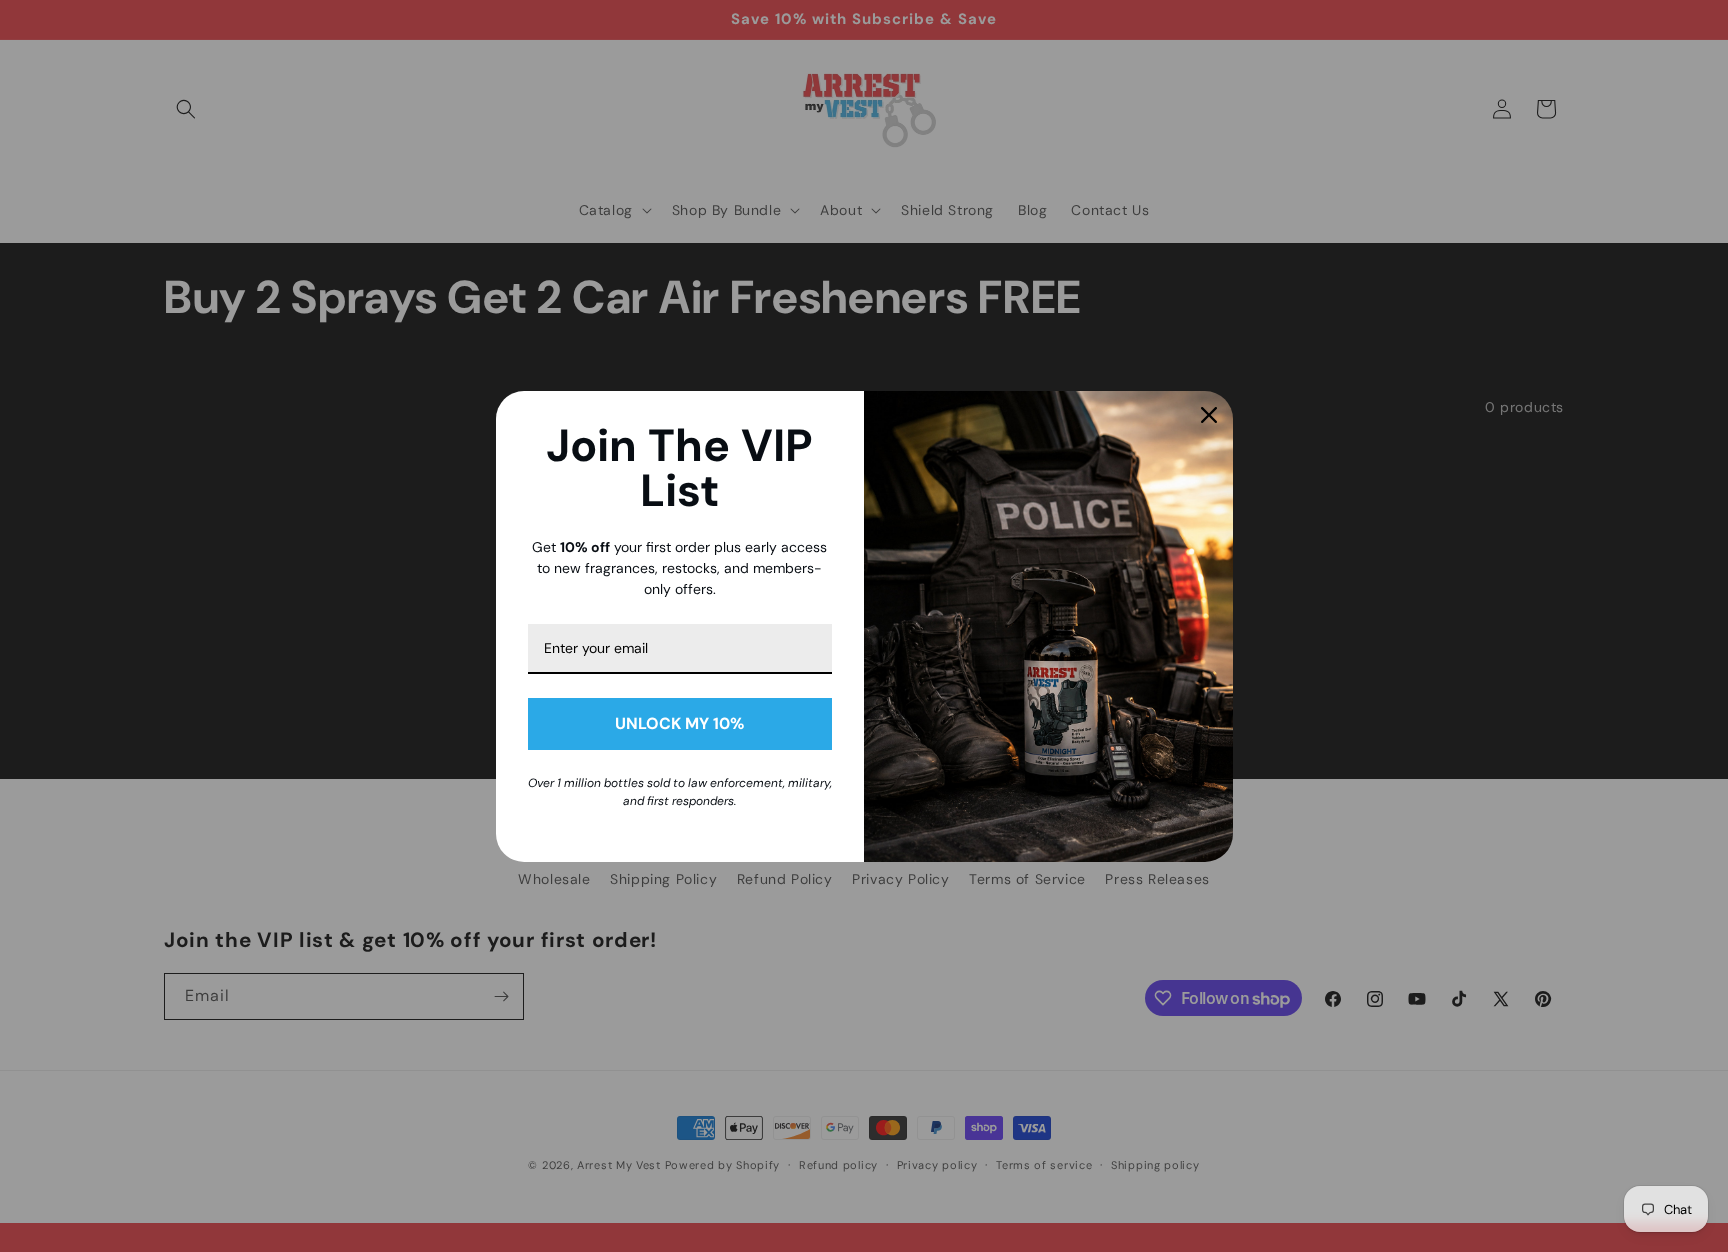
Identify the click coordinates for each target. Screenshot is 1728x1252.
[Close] (1209, 415)
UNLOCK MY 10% (679, 723)
